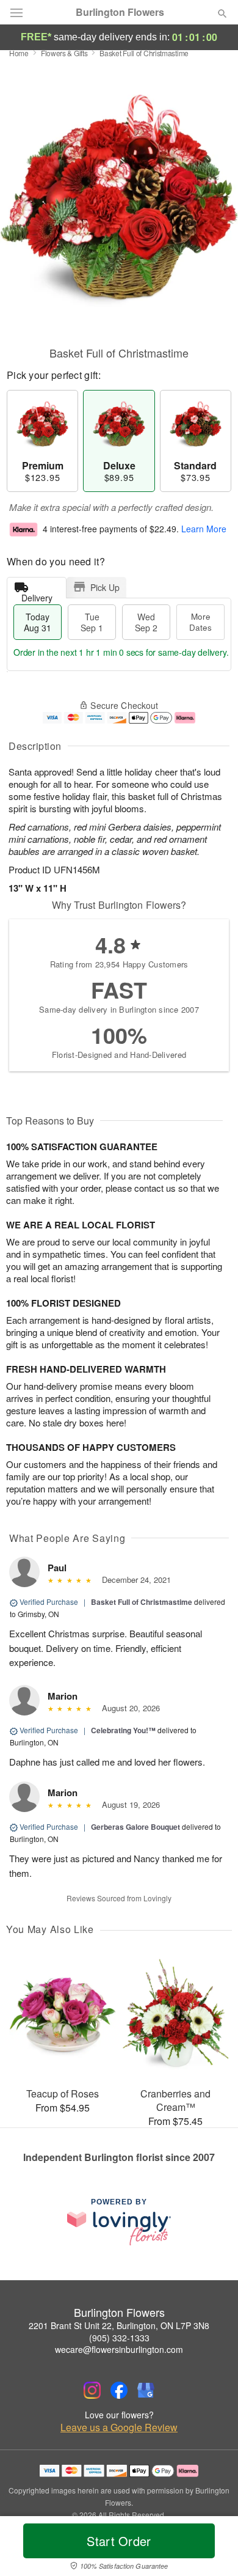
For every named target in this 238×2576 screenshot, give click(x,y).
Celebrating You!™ (123, 1730)
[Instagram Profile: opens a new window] (92, 2390)
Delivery (37, 595)
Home (19, 53)
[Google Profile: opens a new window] (146, 2390)
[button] (212, 2548)
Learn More (204, 529)
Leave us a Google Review (119, 2427)
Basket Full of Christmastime (142, 1602)
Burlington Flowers (120, 12)
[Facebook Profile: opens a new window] (119, 2390)
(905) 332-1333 (119, 2338)
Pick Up (105, 587)
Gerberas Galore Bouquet (135, 1827)
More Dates (200, 622)
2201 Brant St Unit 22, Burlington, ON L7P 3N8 (119, 2325)
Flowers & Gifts (64, 53)
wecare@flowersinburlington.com (119, 2349)
